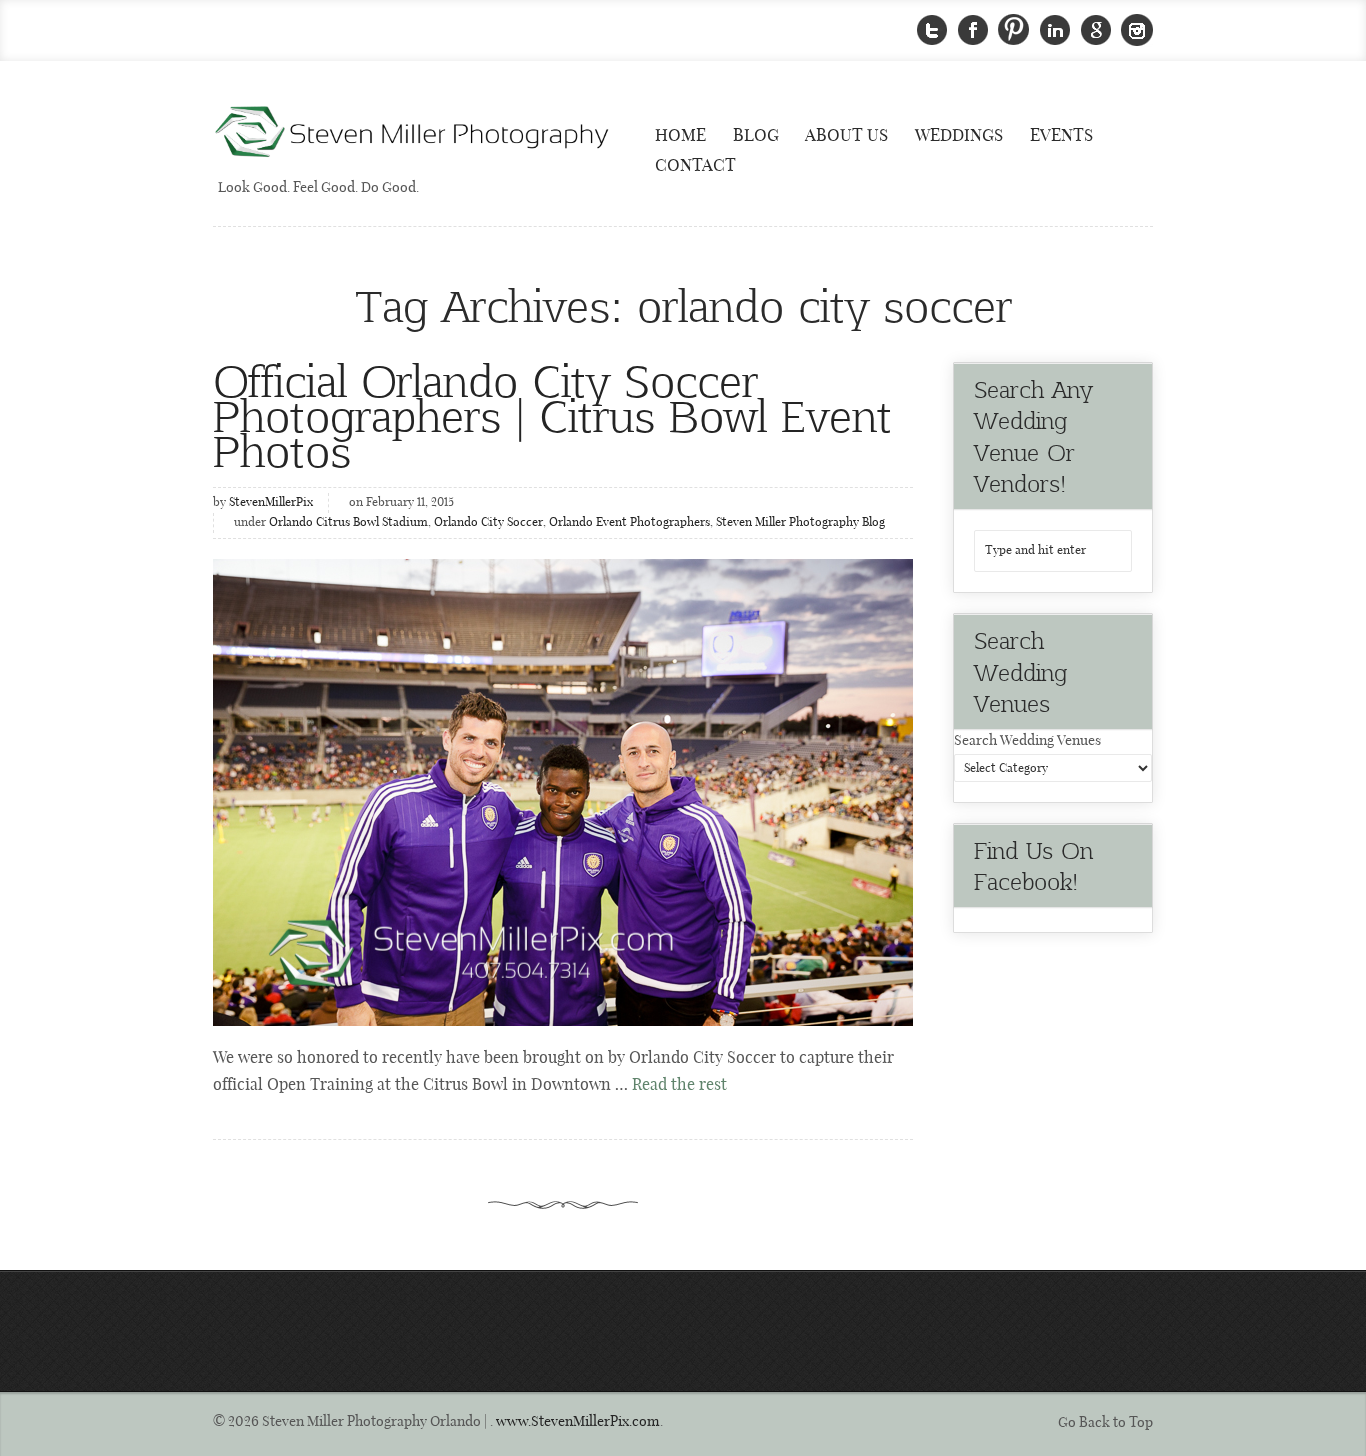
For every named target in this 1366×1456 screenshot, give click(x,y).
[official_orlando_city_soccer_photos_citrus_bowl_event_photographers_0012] (563, 792)
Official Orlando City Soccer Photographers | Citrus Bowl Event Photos (552, 414)
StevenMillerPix (271, 503)
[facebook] (973, 30)
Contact (695, 166)
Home (680, 136)
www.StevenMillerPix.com (578, 1422)
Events (1061, 136)
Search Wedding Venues (1027, 741)
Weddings (959, 136)
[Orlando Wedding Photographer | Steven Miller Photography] (413, 133)
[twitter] (932, 30)
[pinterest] (1014, 30)
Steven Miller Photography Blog (800, 523)
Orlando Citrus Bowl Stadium (348, 523)
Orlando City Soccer (488, 523)
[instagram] (1137, 30)
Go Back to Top (1105, 1423)
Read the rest (679, 1085)
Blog (756, 136)
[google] (1096, 30)
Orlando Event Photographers (629, 523)
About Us (846, 136)
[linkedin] (1055, 30)
